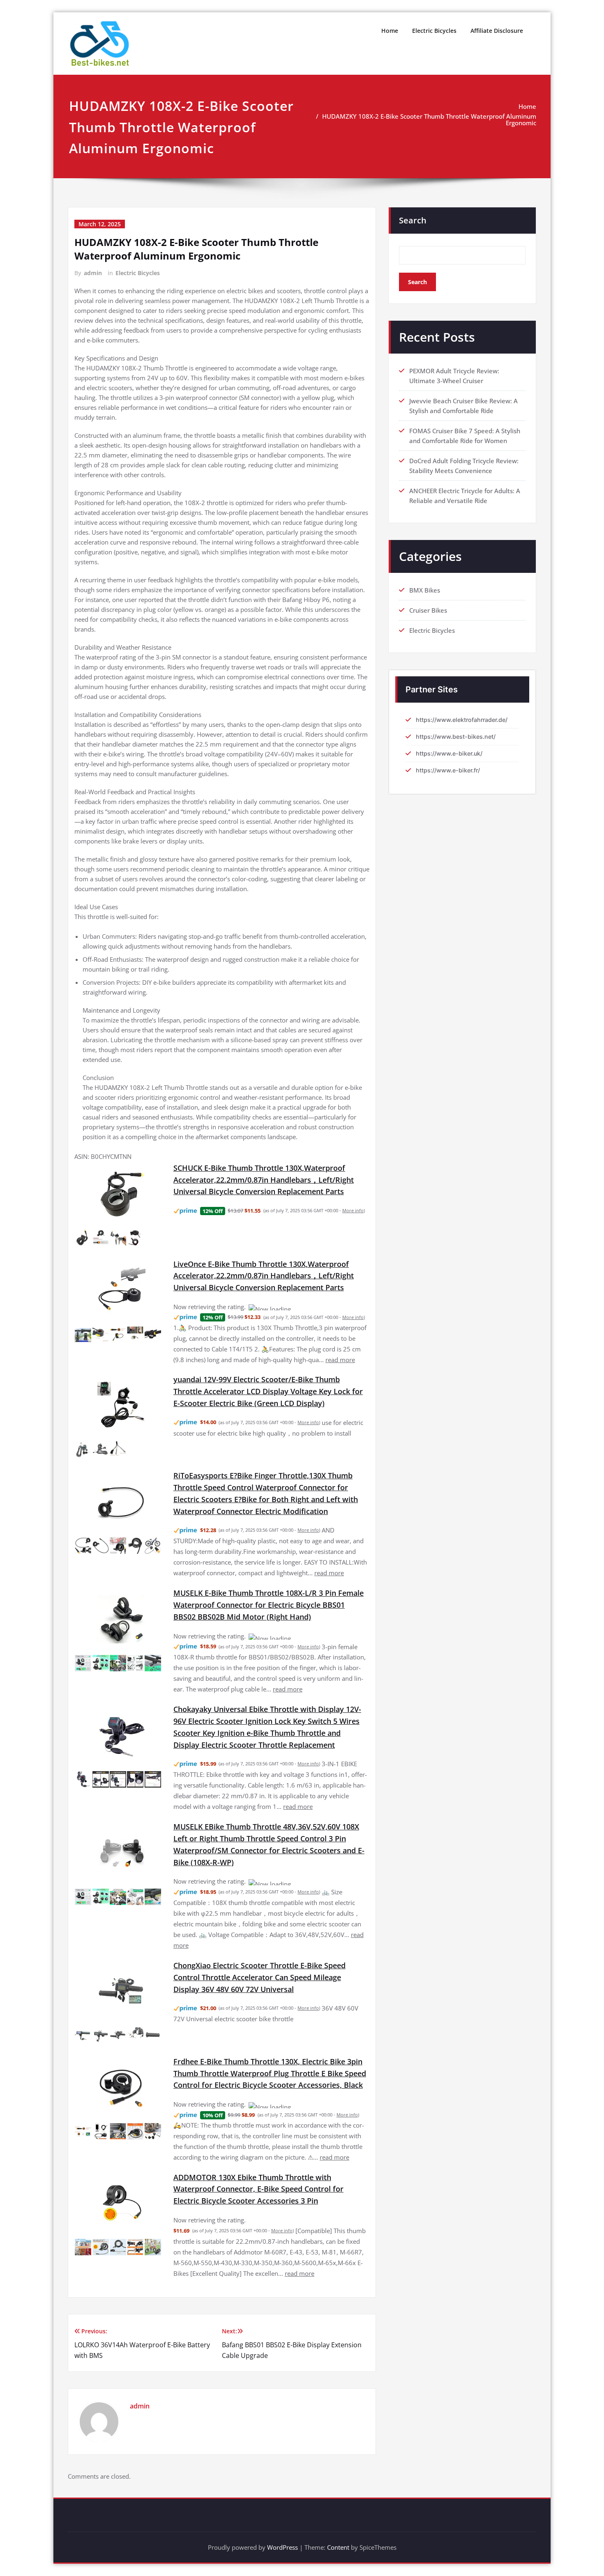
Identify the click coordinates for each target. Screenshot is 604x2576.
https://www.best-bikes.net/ (456, 736)
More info (353, 1210)
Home (390, 31)
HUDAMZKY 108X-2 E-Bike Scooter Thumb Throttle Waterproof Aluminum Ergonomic (429, 119)
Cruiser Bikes (428, 610)
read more (340, 1350)
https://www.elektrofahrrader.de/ (462, 720)
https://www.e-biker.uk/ (449, 753)
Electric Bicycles (434, 31)
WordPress (282, 2498)
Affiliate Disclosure (497, 31)
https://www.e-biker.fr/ (448, 770)
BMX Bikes (425, 590)
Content (338, 2498)
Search (413, 220)
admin (93, 273)
